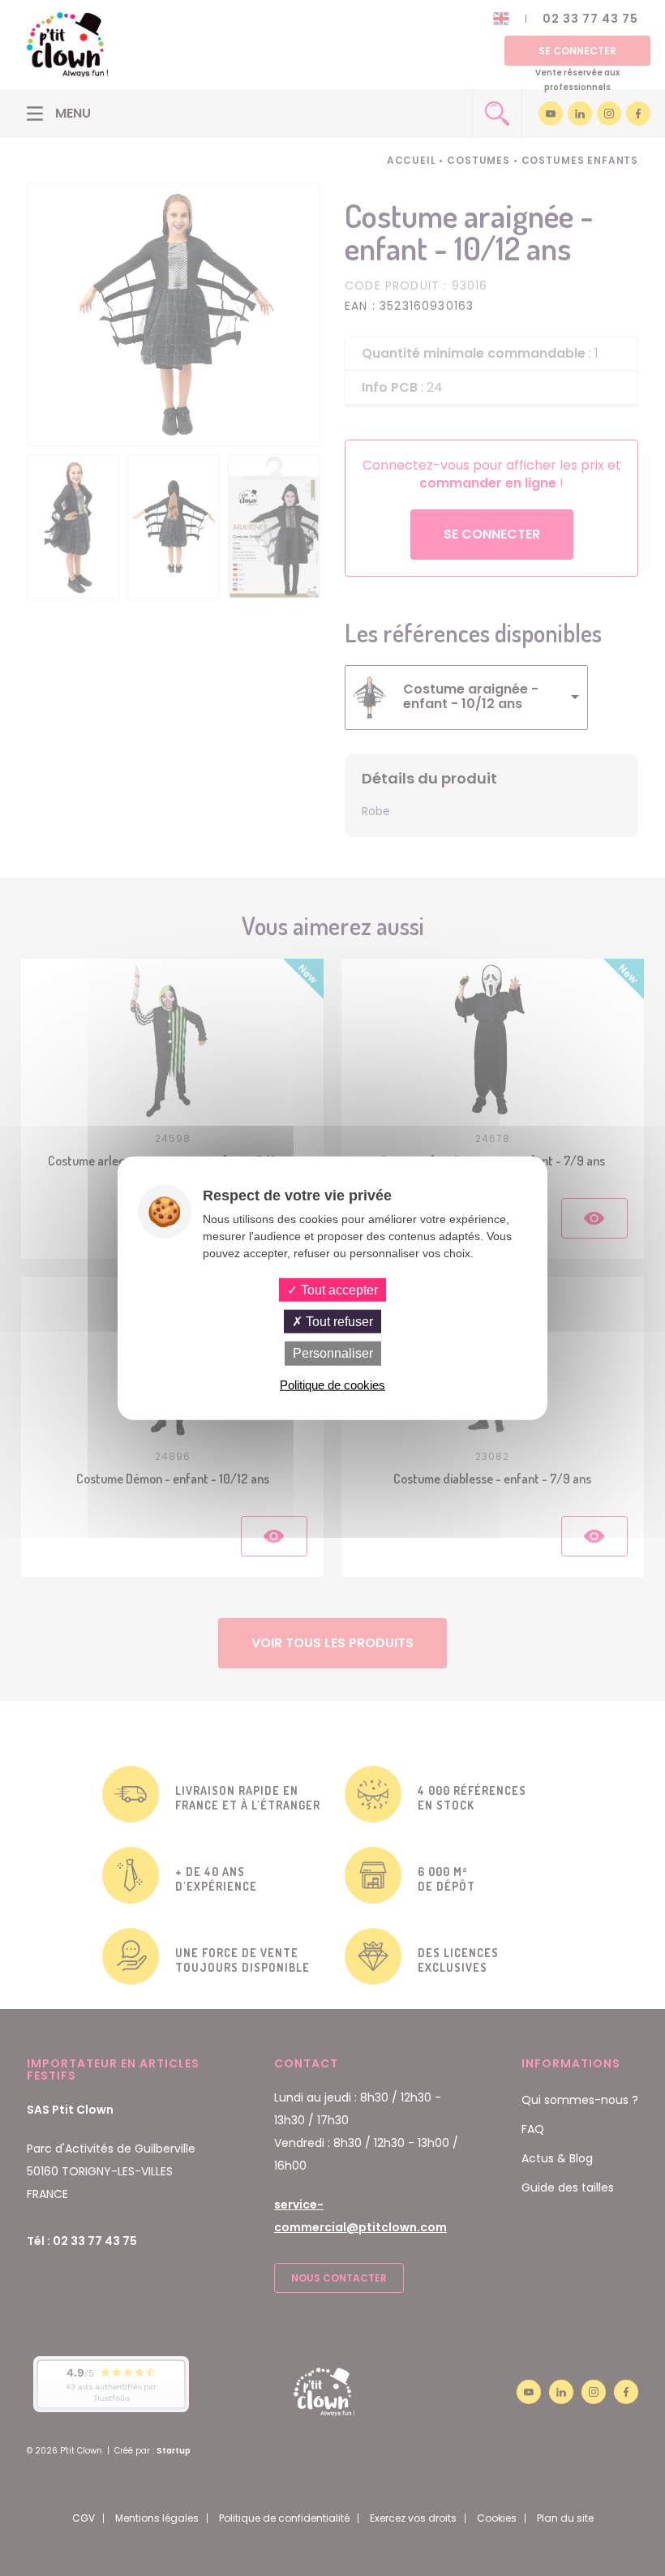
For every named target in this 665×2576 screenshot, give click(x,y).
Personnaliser (333, 1353)
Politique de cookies (332, 1384)
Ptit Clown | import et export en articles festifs (67, 45)
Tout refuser (338, 1322)
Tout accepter (338, 1290)
